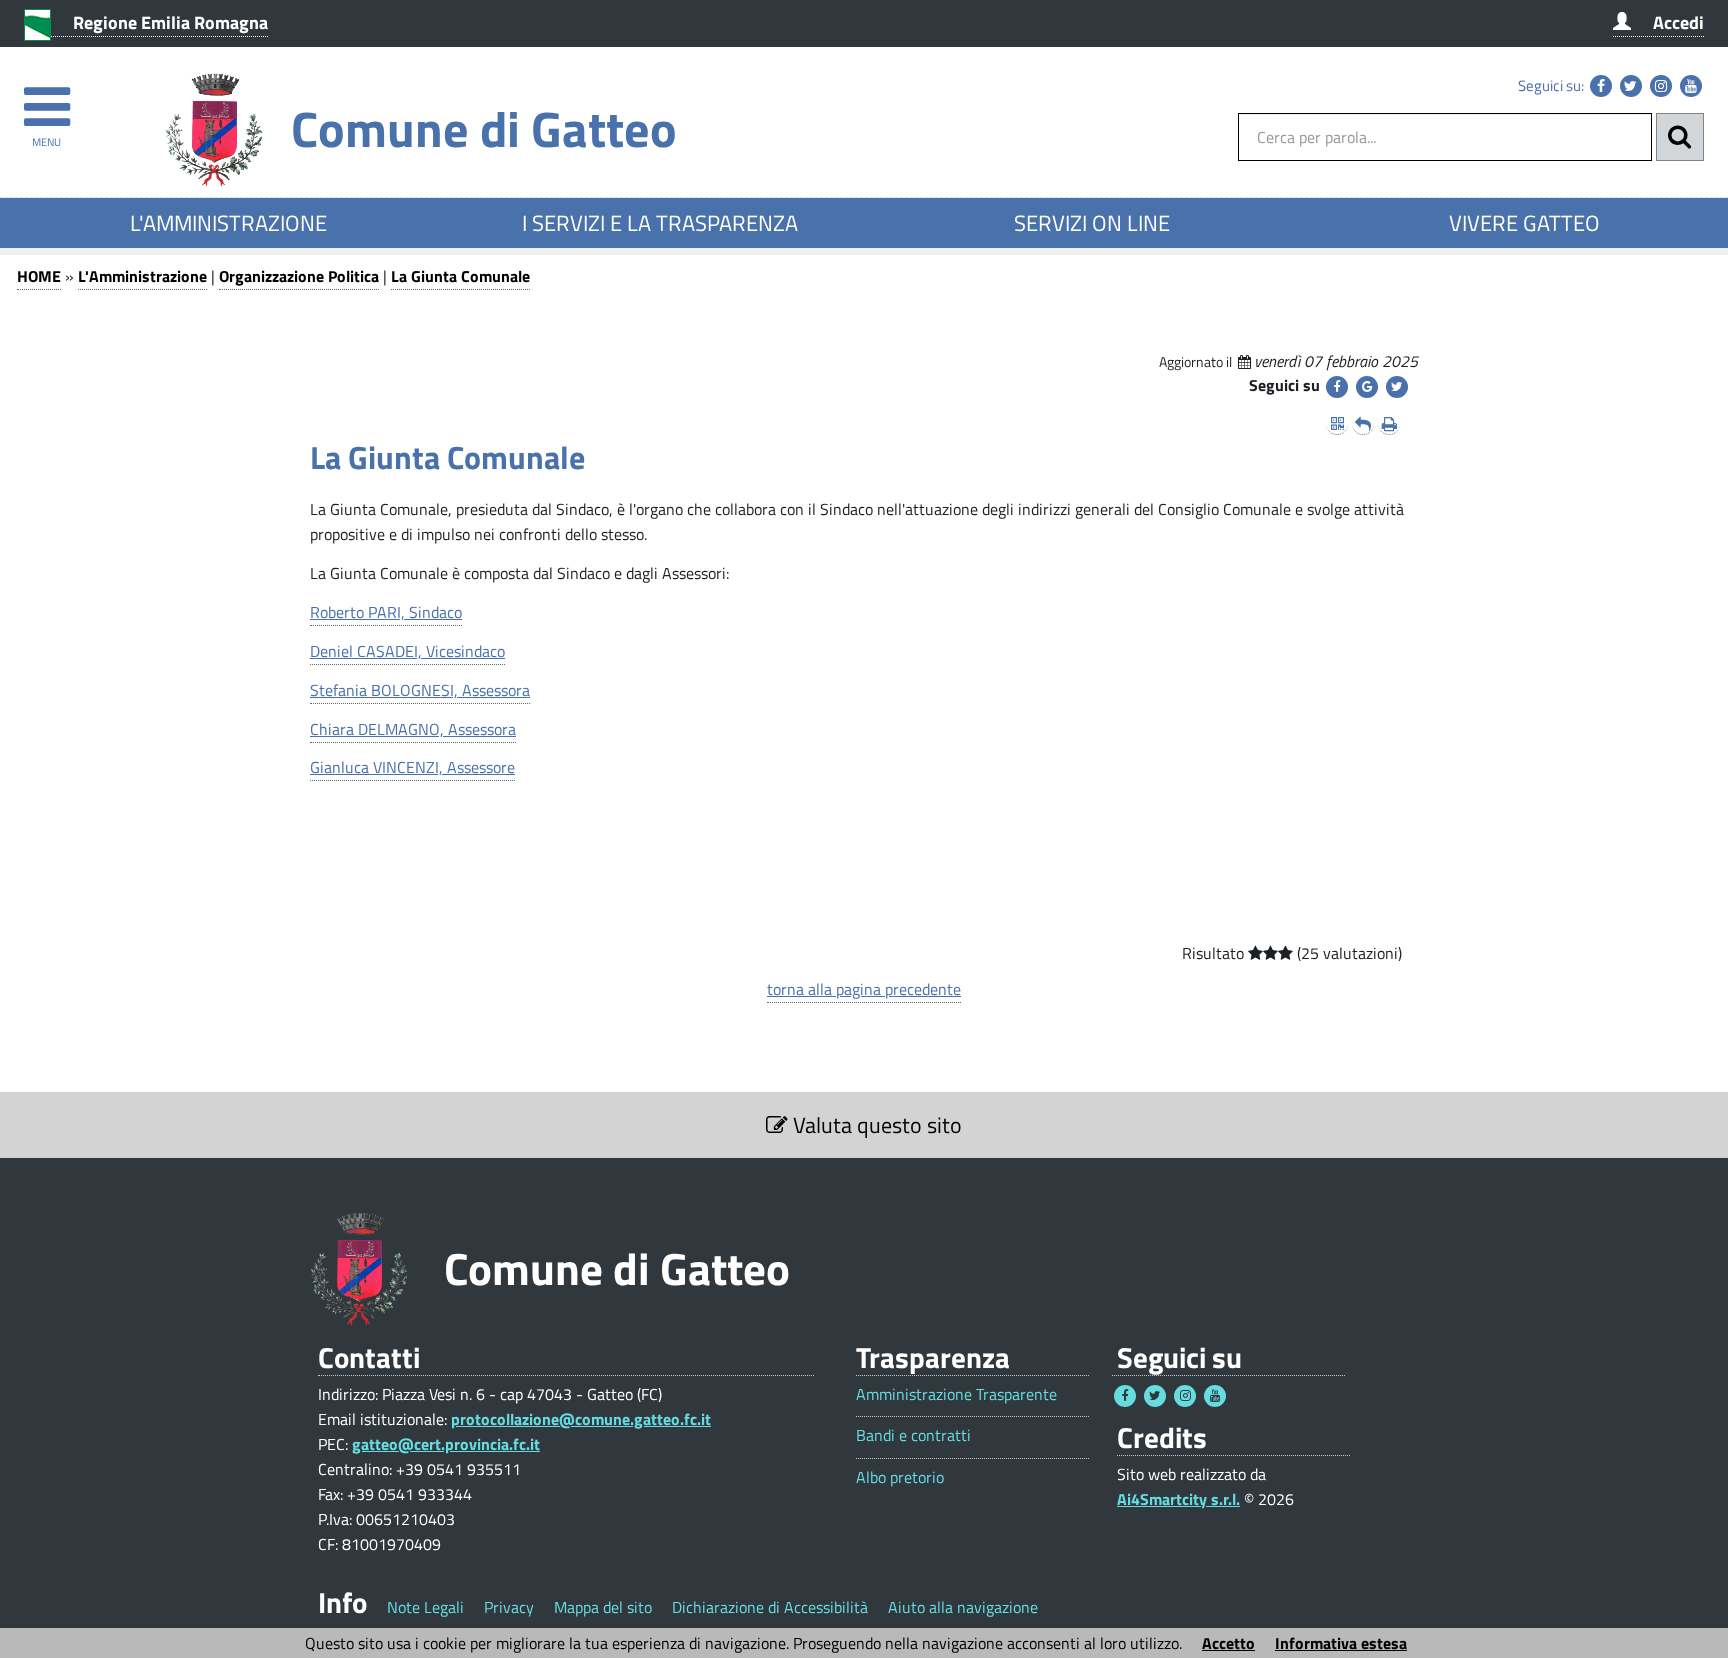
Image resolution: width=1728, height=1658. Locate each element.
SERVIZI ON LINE (1092, 223)
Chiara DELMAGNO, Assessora (413, 729)
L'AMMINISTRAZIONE (228, 223)
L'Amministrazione (142, 276)
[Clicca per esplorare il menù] (46, 97)
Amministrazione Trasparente (956, 1394)
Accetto (1228, 1643)
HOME (39, 276)
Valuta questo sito (875, 1125)
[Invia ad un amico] (1363, 424)
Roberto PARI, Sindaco (386, 612)
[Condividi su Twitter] (1397, 387)
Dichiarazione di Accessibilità (770, 1607)
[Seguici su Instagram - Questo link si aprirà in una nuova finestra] (1661, 86)
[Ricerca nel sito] (1680, 137)
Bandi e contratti (913, 1435)
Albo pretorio (900, 1477)
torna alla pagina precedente (864, 989)
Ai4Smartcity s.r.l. (1178, 1499)
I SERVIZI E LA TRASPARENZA (660, 223)
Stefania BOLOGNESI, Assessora (420, 690)
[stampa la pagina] (1389, 424)
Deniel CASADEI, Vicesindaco (407, 651)
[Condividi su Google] (1367, 387)
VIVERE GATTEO (1524, 223)
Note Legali (425, 1607)
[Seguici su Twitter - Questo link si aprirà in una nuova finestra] (1631, 86)
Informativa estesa (1341, 1643)
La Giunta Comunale (460, 276)
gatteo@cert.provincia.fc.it (446, 1444)
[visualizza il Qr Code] (1337, 424)
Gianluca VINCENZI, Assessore (412, 767)
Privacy (509, 1607)
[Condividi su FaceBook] (1337, 387)
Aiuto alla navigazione (963, 1607)
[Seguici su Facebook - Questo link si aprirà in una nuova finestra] (1601, 86)
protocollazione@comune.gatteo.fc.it (581, 1419)
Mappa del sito (603, 1607)
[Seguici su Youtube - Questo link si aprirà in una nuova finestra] (1691, 86)
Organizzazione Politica (299, 276)
